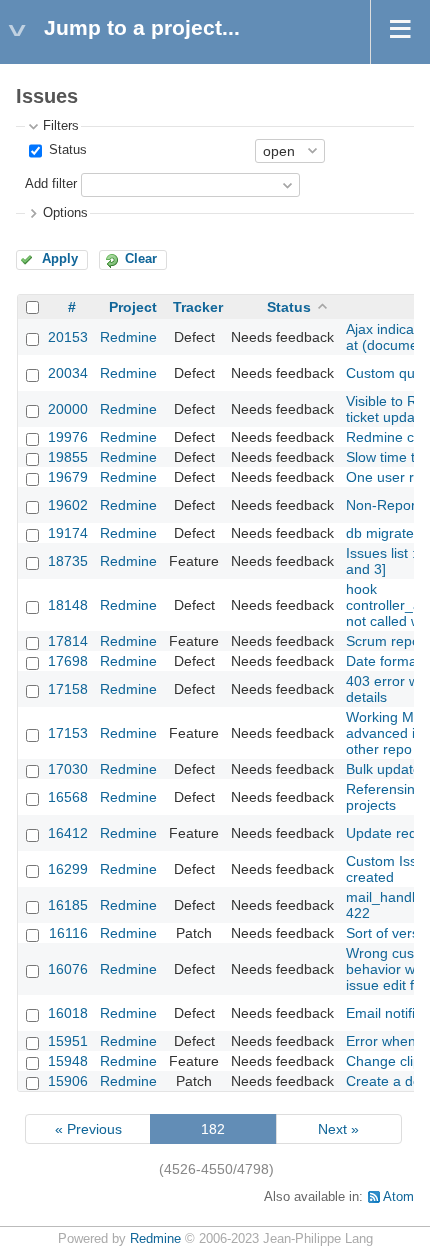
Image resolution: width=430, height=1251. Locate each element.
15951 (68, 1041)
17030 (68, 769)
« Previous (88, 1129)
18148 (68, 605)
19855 (68, 457)
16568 (68, 797)
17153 (68, 733)
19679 (68, 477)
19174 (68, 533)
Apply (60, 259)
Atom (398, 1197)
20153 (68, 337)
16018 (68, 1013)
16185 (68, 905)
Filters (61, 126)
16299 (68, 869)
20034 (68, 373)
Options (65, 213)
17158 (68, 689)
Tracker (198, 307)
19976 (68, 437)
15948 (68, 1061)
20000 (68, 409)
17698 (68, 661)
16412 (68, 833)
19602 (68, 505)
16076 (68, 969)
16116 (68, 933)
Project (133, 307)
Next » (338, 1129)
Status (66, 150)
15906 (68, 1081)
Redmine (128, 337)
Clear (141, 259)
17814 (68, 641)
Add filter (51, 184)
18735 (68, 561)
